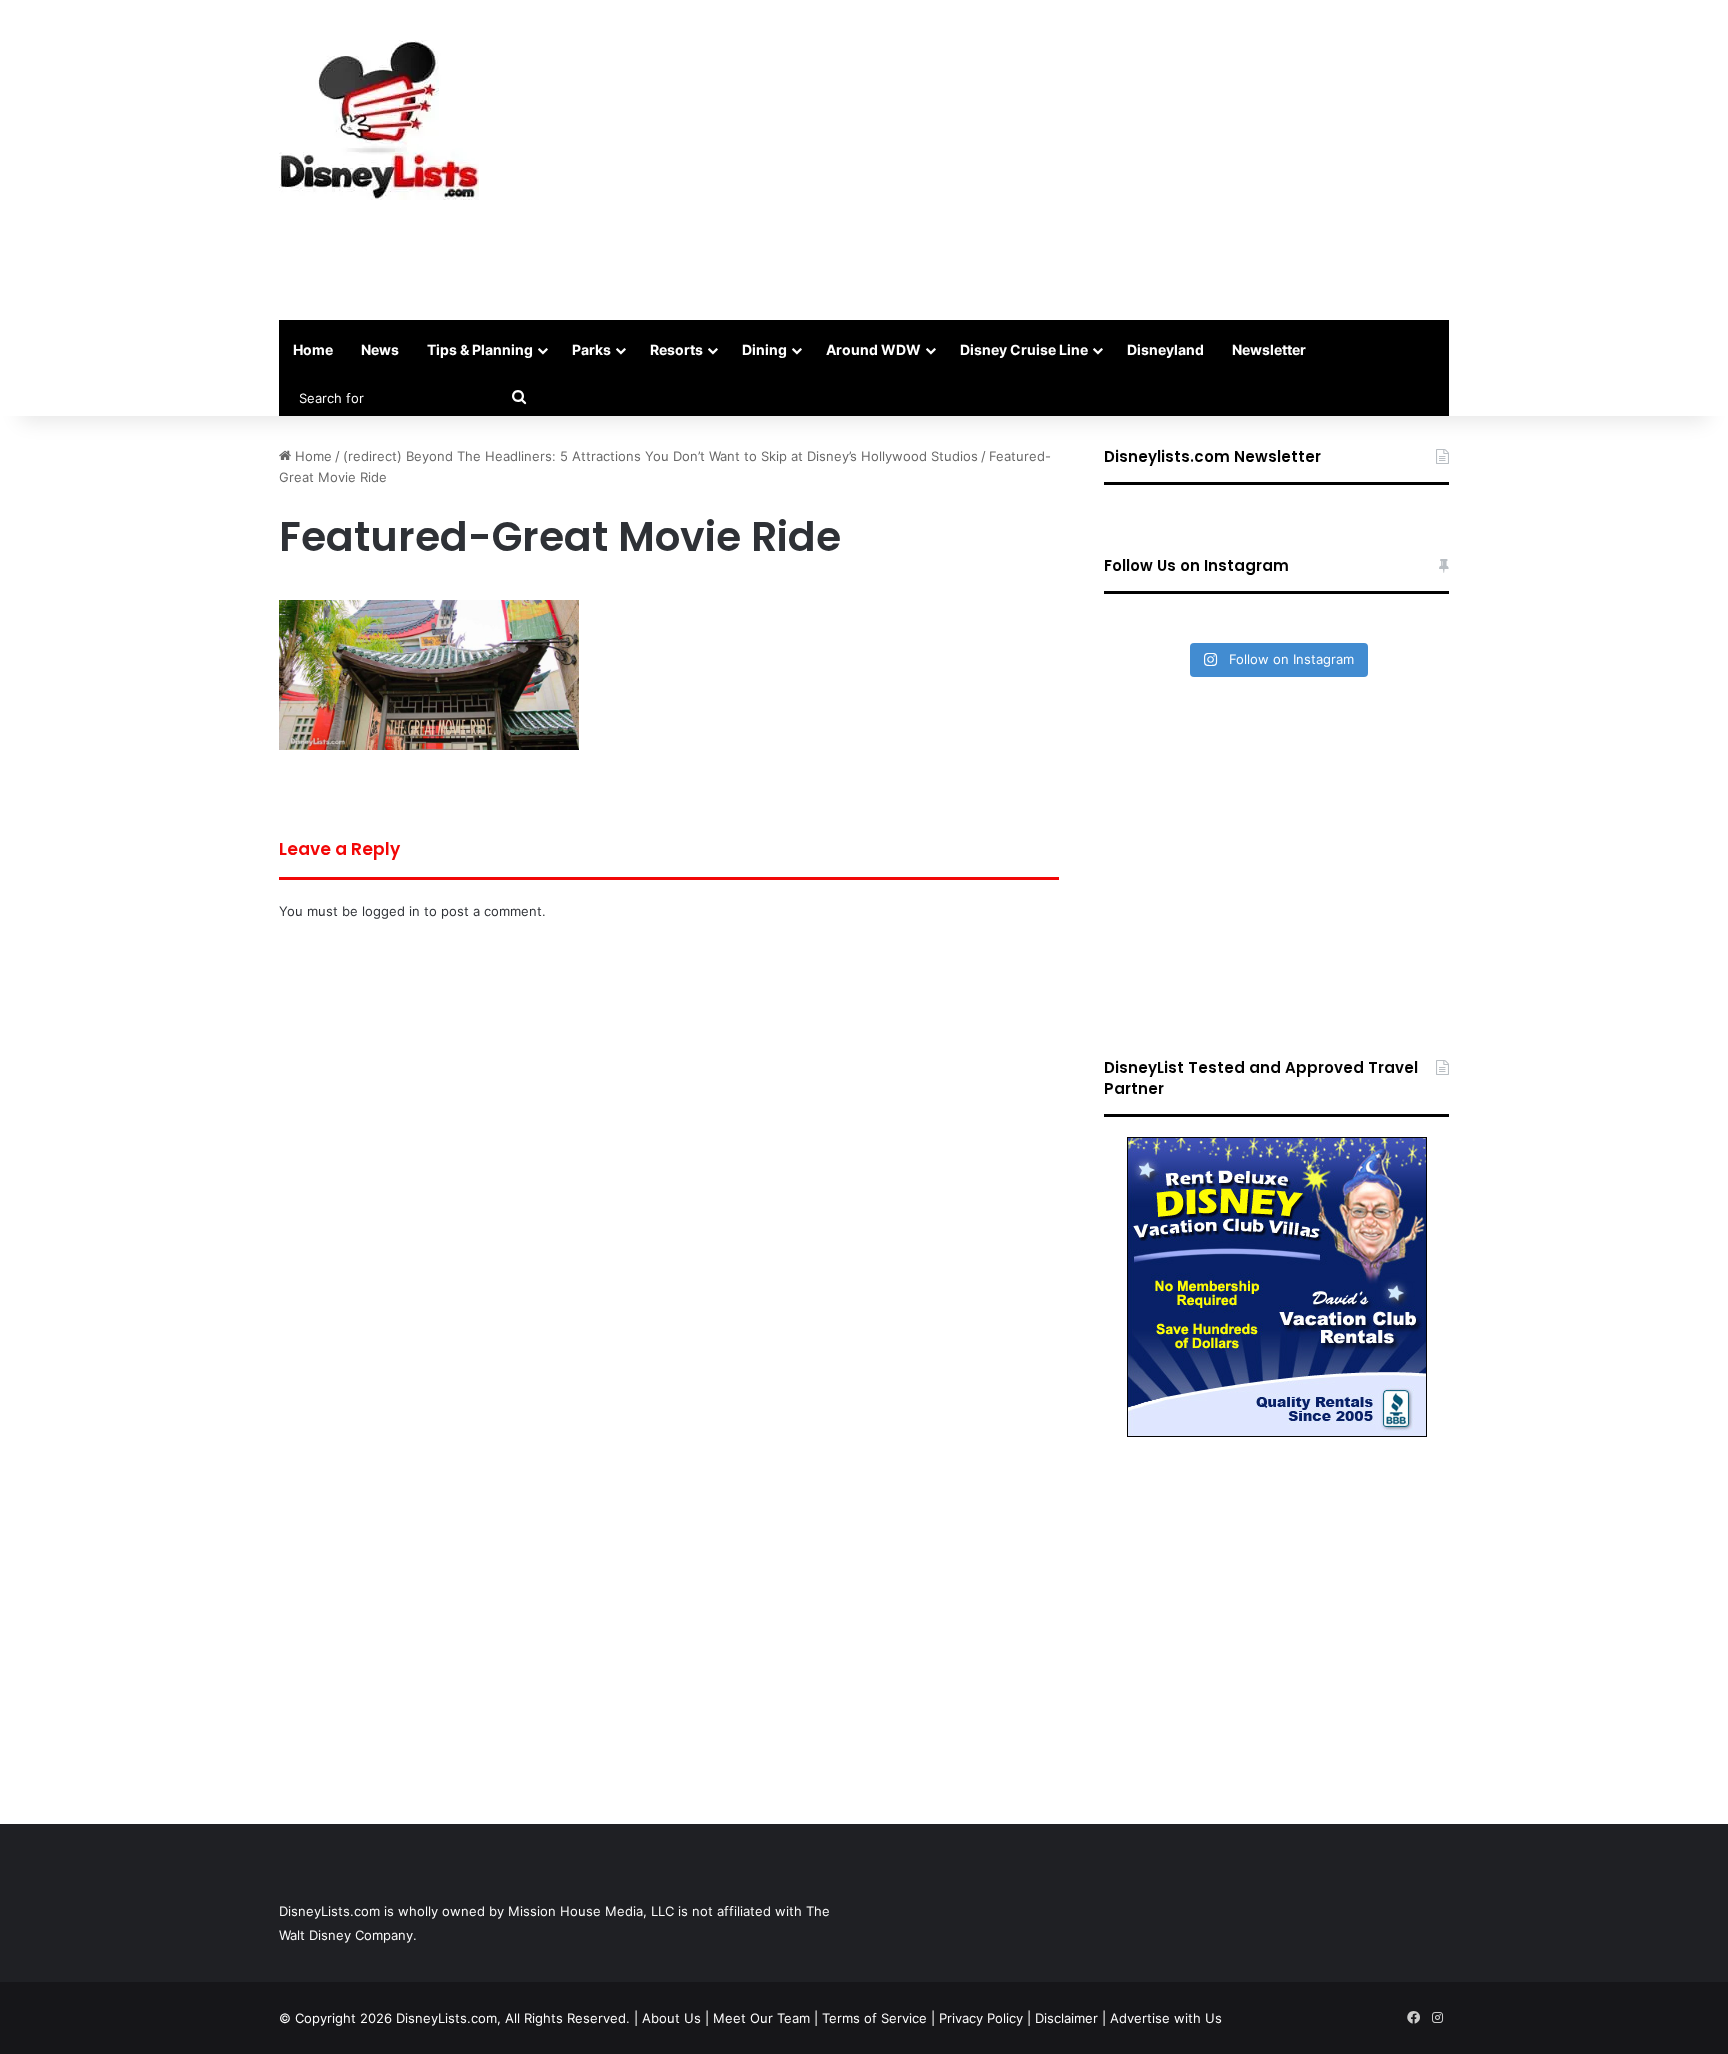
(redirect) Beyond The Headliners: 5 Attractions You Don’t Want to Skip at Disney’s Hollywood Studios (660, 456)
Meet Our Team (761, 2018)
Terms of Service (874, 2018)
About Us (671, 2018)
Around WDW (873, 349)
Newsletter (1269, 349)
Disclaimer (1066, 2018)
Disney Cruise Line (1024, 349)
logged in (391, 911)
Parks (591, 349)
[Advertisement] (1064, 160)
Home (313, 349)
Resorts (676, 349)
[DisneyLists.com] (379, 120)
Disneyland (1165, 349)
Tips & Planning (480, 349)
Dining (764, 349)
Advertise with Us (1166, 2018)
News (380, 349)
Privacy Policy (981, 2018)
